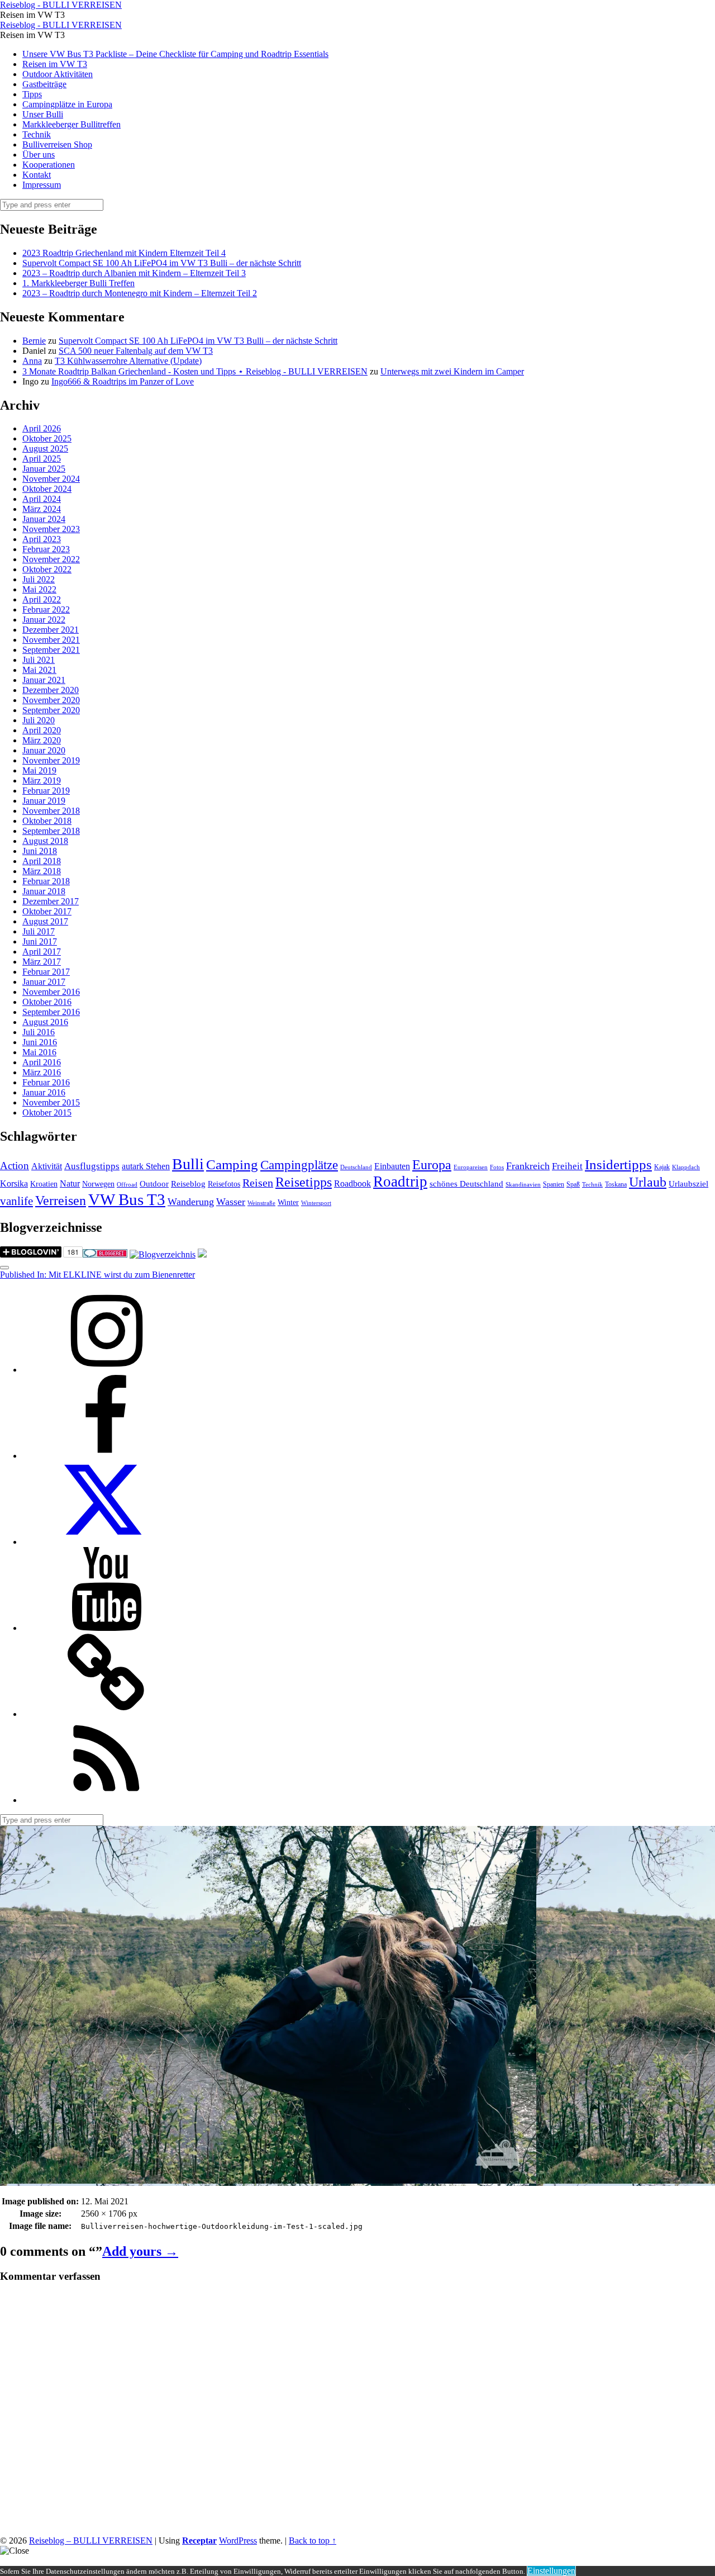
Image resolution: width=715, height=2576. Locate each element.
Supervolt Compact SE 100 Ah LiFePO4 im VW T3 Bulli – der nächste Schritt (162, 263)
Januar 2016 (44, 1092)
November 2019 (51, 760)
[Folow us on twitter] (106, 1542)
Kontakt (37, 175)
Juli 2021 (39, 660)
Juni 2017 (40, 941)
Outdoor (154, 1184)
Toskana (616, 1184)
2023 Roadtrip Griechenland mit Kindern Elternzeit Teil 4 (124, 253)
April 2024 (42, 499)
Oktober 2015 (47, 1113)
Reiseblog (188, 1184)
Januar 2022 (44, 620)
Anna (32, 361)
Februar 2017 (46, 972)
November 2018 (51, 811)
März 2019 (42, 781)
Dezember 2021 (51, 630)
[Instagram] (106, 1370)
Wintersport (316, 1203)
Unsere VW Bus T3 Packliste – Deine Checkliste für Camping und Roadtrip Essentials (175, 54)
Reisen (258, 1183)
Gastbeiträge (44, 84)
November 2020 (51, 700)
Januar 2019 (44, 801)
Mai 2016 (39, 1052)
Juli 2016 (39, 1032)
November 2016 (51, 992)
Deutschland (356, 1167)
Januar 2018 (44, 891)
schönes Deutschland (466, 1184)
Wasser (231, 1202)
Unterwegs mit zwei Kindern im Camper (452, 371)
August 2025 (45, 449)
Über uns (39, 155)
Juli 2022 (39, 579)
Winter (288, 1202)
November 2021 (51, 640)
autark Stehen (146, 1166)
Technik (37, 134)
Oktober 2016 (47, 1002)
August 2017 (45, 921)
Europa (432, 1164)
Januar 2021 (44, 680)
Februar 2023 (46, 549)
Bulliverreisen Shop (57, 144)
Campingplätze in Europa (67, 104)
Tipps (32, 94)
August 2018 (45, 841)
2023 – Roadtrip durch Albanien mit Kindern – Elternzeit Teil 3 (134, 273)
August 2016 (45, 1022)
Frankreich (528, 1166)
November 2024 (51, 479)
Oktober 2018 (47, 821)
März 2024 (42, 509)
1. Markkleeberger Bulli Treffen (78, 283)
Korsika (14, 1183)
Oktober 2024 (47, 489)
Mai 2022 (39, 589)
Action (15, 1166)
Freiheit (567, 1166)
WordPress (238, 2541)
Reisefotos (224, 1184)
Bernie (34, 341)
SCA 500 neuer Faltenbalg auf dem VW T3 (136, 351)
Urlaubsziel (688, 1184)
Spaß (573, 1184)
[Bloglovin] (106, 1714)
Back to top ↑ (313, 2541)
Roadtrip (400, 1182)
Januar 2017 (44, 982)
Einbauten (392, 1166)
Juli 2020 (39, 720)
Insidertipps (618, 1164)
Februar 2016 (46, 1082)
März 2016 (42, 1072)
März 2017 (42, 962)
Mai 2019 (39, 770)
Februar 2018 (46, 881)
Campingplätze (299, 1165)
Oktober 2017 (47, 911)
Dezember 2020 (51, 690)
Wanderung (191, 1202)
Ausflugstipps (92, 1166)
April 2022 (42, 599)
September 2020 (51, 710)
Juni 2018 (40, 851)
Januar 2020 (44, 750)
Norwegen (98, 1184)
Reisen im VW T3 (55, 64)
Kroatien (44, 1184)
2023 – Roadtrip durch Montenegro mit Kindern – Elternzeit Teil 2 (140, 293)
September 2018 (51, 831)
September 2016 (51, 1012)
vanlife (16, 1201)
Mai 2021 (39, 670)
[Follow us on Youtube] (106, 1628)
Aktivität (47, 1166)
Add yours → (140, 2251)
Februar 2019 (46, 791)
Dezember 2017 (51, 901)
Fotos (497, 1167)
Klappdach (686, 1167)
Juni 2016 (40, 1042)
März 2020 (42, 740)
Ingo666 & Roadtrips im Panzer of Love (123, 381)
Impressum (42, 185)
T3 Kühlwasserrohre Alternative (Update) (128, 361)
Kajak (662, 1167)
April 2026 (42, 428)
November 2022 (51, 559)
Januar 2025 (44, 469)
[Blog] (163, 1254)
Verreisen (61, 1201)
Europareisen (471, 1167)
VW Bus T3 (127, 1199)
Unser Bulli (43, 114)
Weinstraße (261, 1203)
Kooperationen (49, 165)
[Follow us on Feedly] (106, 1800)
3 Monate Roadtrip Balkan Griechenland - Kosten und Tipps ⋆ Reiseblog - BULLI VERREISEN (195, 371)
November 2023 (51, 529)
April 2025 (42, 459)
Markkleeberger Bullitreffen (71, 124)
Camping (232, 1164)
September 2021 (51, 650)
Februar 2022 (46, 609)
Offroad (127, 1185)
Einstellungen (551, 2571)
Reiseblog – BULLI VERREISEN (91, 2541)
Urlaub (648, 1182)
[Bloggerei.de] (105, 1254)
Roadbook (352, 1183)
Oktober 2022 (47, 569)
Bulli (188, 1164)
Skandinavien (523, 1185)
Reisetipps (304, 1182)
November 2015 (51, 1102)
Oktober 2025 (47, 438)
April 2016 (42, 1062)
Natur (70, 1183)
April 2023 (42, 539)
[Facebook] (106, 1456)
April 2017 (42, 952)
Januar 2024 (44, 519)
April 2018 (42, 861)
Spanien (554, 1184)
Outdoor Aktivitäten (58, 74)
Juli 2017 (39, 931)
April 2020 (42, 730)
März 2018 (42, 871)
